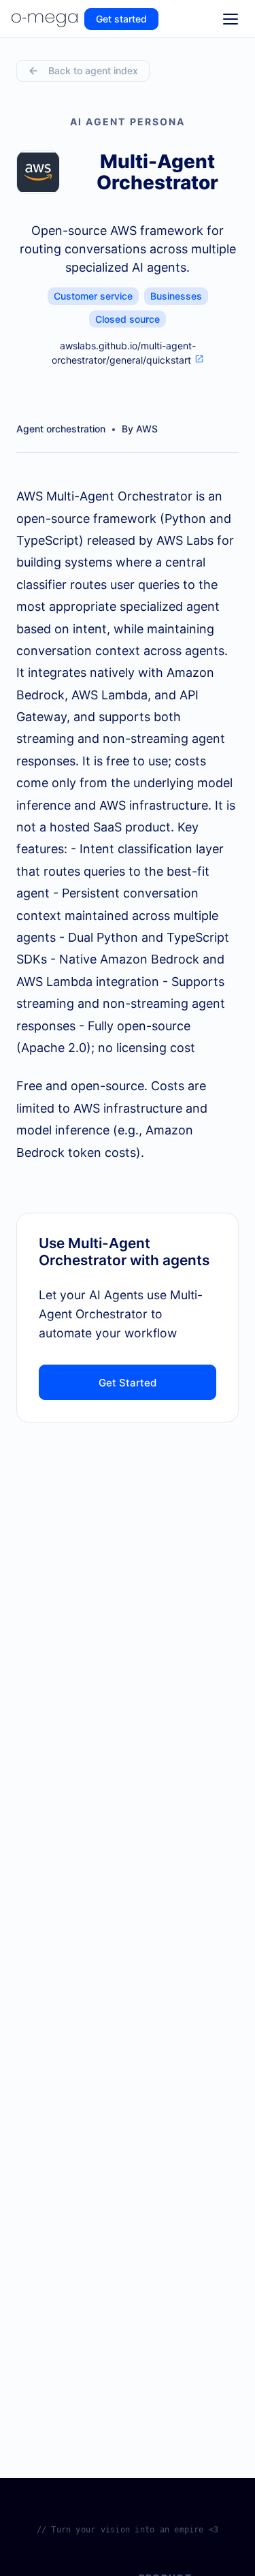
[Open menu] (231, 19)
